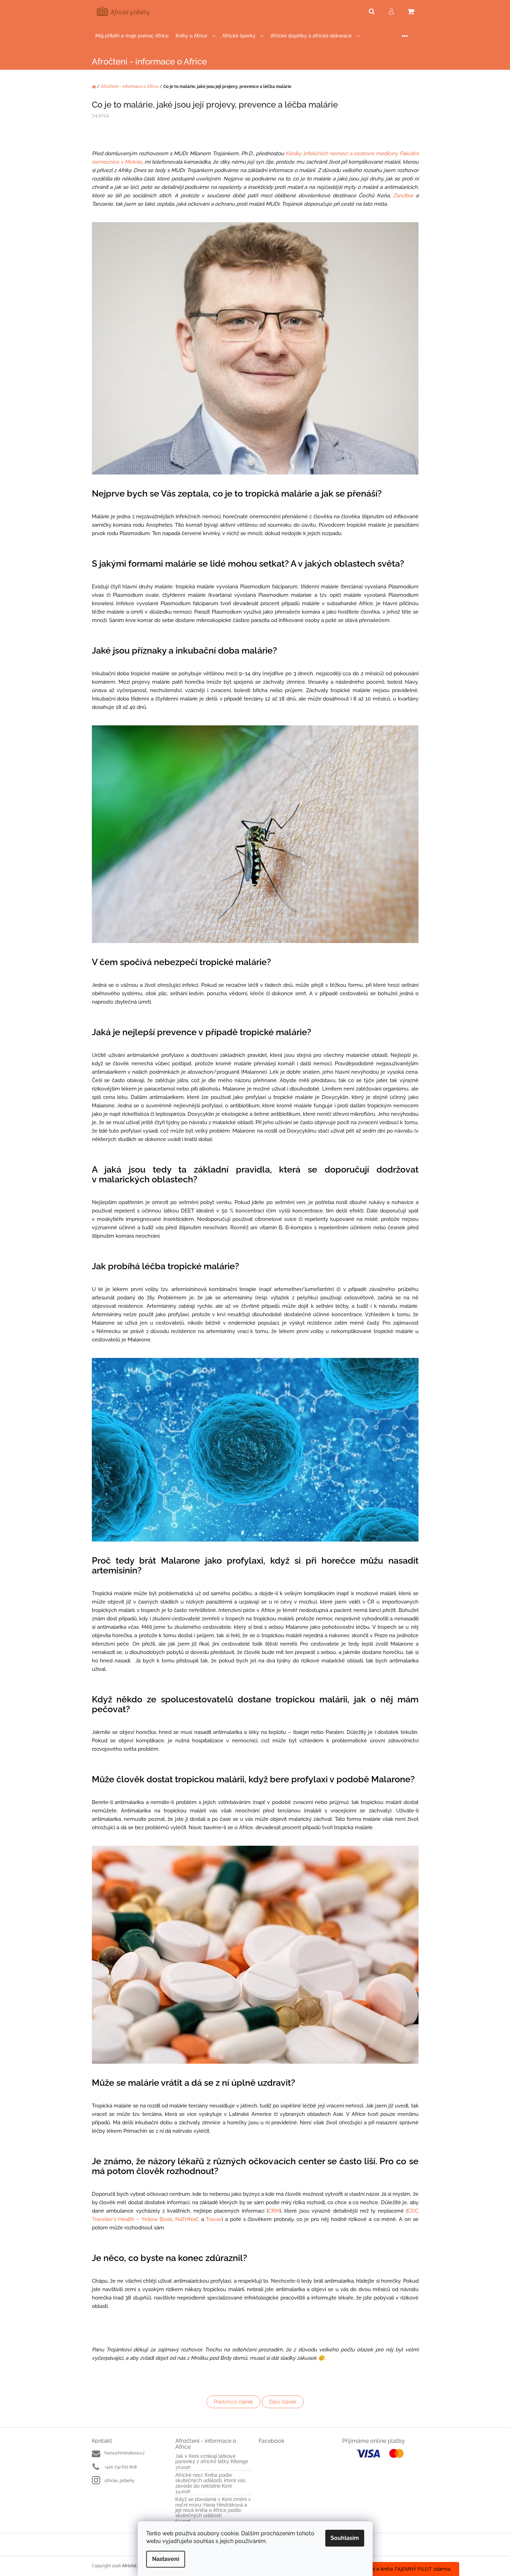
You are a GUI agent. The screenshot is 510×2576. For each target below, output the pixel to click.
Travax (214, 2219)
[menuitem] (132, 36)
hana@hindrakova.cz (125, 2453)
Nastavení (166, 2559)
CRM (274, 2211)
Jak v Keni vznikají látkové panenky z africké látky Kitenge (212, 2459)
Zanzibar (403, 196)
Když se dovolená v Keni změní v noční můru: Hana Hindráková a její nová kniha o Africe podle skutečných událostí (213, 2507)
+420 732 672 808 (121, 2467)
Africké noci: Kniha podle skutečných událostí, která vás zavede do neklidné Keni (210, 2481)
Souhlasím (345, 2538)
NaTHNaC (187, 2219)
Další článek (283, 2402)
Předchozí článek (233, 2402)
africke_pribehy (120, 2481)
